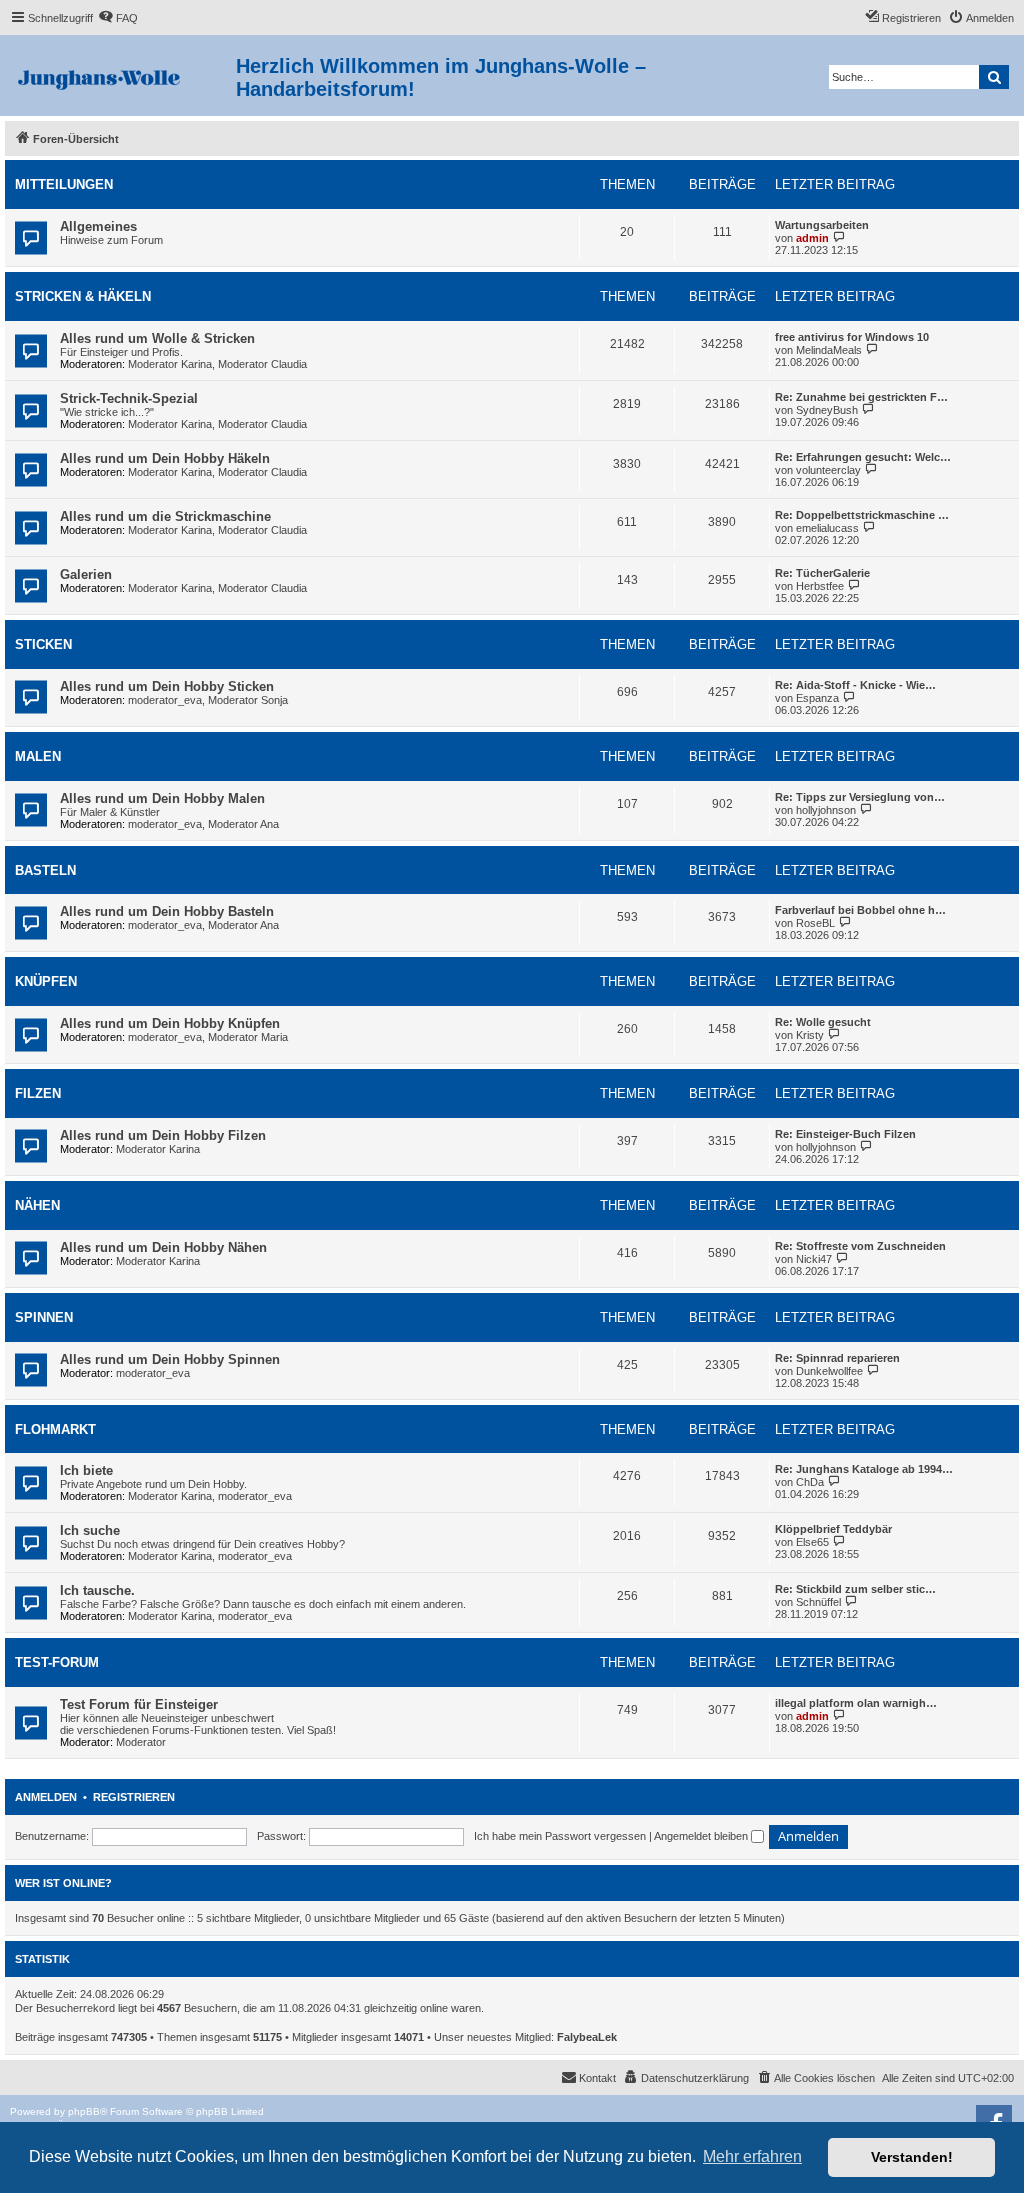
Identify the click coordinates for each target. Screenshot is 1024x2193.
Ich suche (90, 1530)
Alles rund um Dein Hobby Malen (162, 798)
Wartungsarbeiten (822, 225)
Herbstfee (820, 586)
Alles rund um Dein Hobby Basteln (167, 911)
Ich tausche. (97, 1590)
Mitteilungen (64, 184)
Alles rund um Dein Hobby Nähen (163, 1247)
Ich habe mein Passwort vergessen (560, 1836)
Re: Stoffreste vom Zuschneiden (860, 1246)
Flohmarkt (55, 1429)
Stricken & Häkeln (83, 296)
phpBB (84, 2111)
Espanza (817, 698)
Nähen (37, 1205)
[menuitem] (118, 18)
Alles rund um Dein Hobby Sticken (167, 686)
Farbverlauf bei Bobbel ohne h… (860, 910)
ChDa (810, 1482)
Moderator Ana (243, 824)
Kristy (810, 1035)
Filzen (38, 1093)
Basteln (45, 870)
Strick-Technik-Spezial (129, 398)
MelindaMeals (829, 350)
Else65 (812, 1542)
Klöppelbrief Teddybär (833, 1529)
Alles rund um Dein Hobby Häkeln (165, 458)
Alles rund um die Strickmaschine (165, 516)
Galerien (86, 574)
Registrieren (134, 1797)
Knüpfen (46, 981)
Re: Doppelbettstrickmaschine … (862, 515)
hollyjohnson (826, 810)
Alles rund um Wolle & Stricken (157, 338)
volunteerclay (828, 470)
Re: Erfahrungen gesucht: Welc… (863, 457)
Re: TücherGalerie (822, 573)
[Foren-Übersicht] (120, 75)
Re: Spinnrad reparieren (837, 1358)
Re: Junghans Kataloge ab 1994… (864, 1469)
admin (812, 238)
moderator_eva (165, 700)
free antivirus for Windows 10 (852, 337)
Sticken (43, 644)
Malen (38, 756)
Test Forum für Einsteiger (139, 1704)
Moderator (141, 1742)
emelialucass (827, 528)
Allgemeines (98, 226)
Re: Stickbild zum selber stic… (855, 1589)
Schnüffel (818, 1602)
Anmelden (46, 1797)
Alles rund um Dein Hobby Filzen (163, 1135)
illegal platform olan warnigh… (856, 1703)
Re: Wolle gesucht (823, 1022)
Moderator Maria (248, 1037)
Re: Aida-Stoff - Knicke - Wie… (855, 685)
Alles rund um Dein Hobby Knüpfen (170, 1023)
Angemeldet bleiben (702, 1836)
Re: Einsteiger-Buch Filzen (845, 1134)
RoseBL (815, 923)
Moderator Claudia (262, 364)
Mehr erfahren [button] (752, 2156)
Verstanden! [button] (912, 2157)
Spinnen (44, 1317)
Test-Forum (57, 1662)
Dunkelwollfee (829, 1371)
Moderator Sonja (248, 700)
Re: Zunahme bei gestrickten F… (861, 397)
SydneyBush (827, 410)
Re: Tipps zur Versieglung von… (860, 797)
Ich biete (86, 1470)
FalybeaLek (587, 2037)
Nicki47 (814, 1259)
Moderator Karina (170, 364)
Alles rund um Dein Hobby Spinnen (170, 1359)
